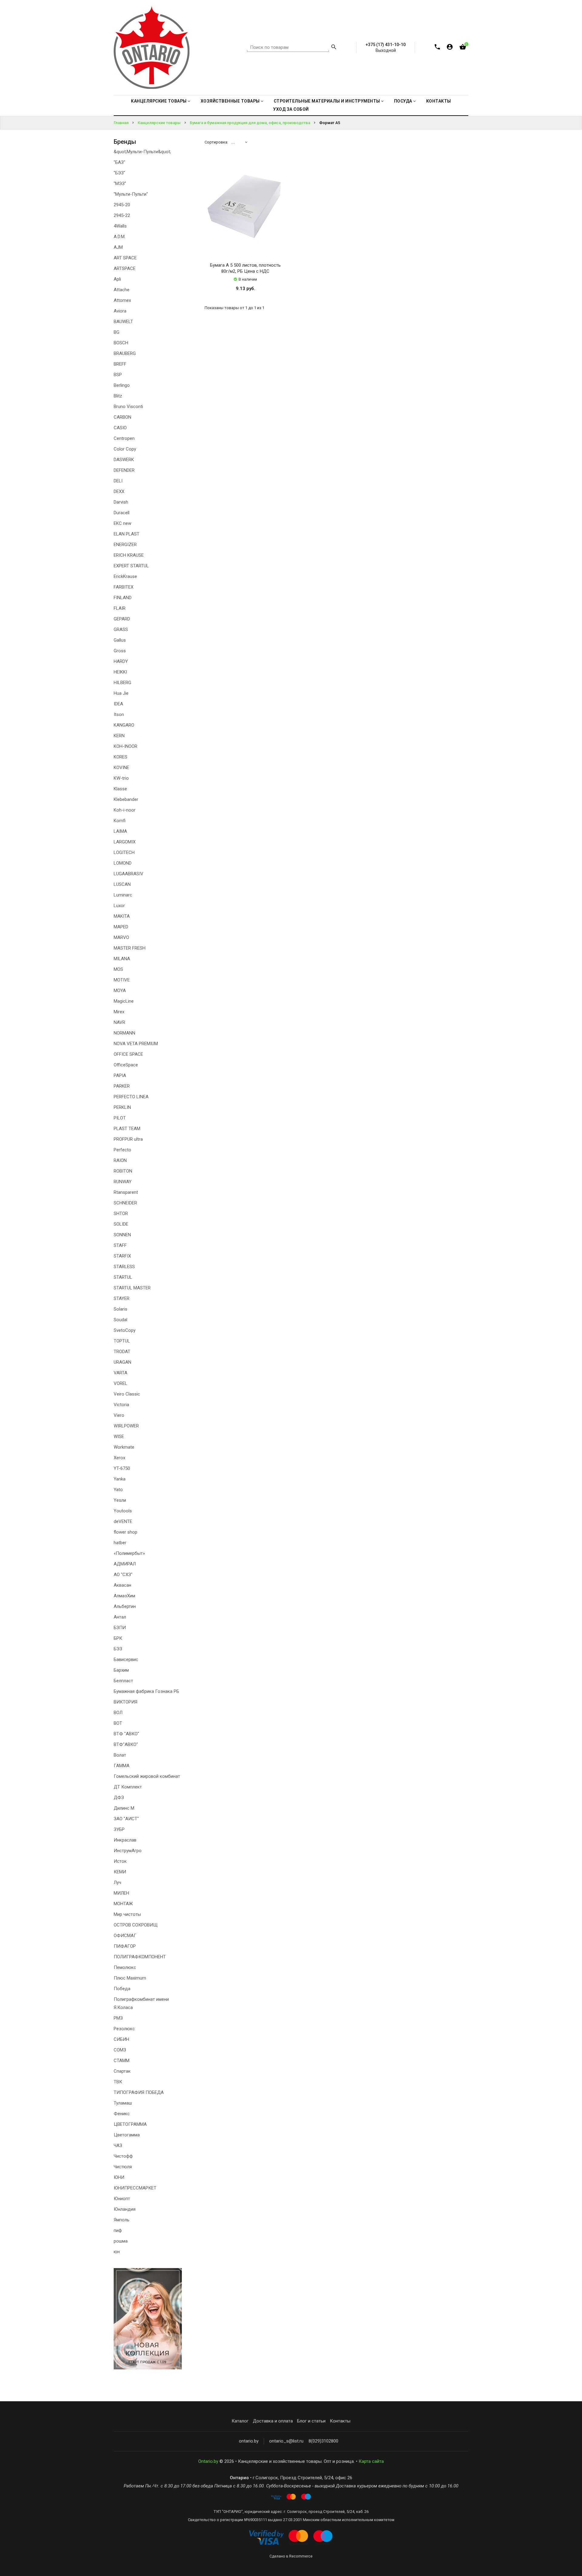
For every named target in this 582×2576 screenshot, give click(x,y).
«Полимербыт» (129, 1553)
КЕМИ (120, 1872)
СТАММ (122, 2061)
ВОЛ (118, 1713)
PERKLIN (122, 1107)
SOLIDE (121, 1224)
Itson (119, 714)
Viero (119, 1415)
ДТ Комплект (128, 1787)
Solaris (120, 1309)
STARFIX (122, 1256)
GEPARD (122, 619)
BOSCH (121, 343)
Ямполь (122, 2220)
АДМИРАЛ (125, 1564)
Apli (117, 279)
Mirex (119, 1012)
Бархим (121, 1670)
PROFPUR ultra (128, 1139)
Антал (120, 1617)
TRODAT (122, 1352)
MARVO (121, 937)
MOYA (120, 991)
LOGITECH (124, 852)
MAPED (121, 927)
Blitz (118, 396)
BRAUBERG (125, 353)
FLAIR (120, 608)
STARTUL (123, 1277)
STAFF (120, 1245)
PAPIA (120, 1075)
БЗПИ (120, 1628)
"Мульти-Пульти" (131, 194)
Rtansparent (126, 1192)
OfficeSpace (126, 1065)
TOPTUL (122, 1341)
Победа (122, 1989)
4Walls (120, 226)
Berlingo (122, 385)
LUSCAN (122, 884)
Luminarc (123, 895)
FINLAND (123, 598)
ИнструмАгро (128, 1851)
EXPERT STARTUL (131, 566)
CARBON (122, 417)
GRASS (121, 630)
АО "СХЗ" (123, 1575)
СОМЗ (120, 2050)
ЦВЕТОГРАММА (130, 2124)
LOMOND (123, 863)
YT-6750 (122, 1468)
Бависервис (126, 1659)
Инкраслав (125, 1840)
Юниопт (122, 2199)
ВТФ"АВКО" (126, 1744)
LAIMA (120, 831)
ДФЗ (119, 1798)
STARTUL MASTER (132, 1288)
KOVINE (121, 768)
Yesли (120, 1500)
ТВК (118, 2082)
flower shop (125, 1532)
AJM (118, 247)
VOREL (120, 1383)
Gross (120, 651)
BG (117, 332)
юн (117, 2252)
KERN (119, 736)
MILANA (122, 959)
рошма (121, 2241)
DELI (118, 481)
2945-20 (122, 205)
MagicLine (124, 1001)
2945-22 (122, 215)
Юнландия (125, 2209)
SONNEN (122, 1235)
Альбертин (125, 1606)
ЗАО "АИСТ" (126, 1819)
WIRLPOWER (126, 1426)
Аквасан (122, 1585)
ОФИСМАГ (125, 1936)
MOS (118, 969)
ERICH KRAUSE (129, 555)
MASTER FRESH (130, 948)
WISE (119, 1437)
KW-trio (121, 778)
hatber (120, 1543)
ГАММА (122, 1766)
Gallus (120, 640)
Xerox (119, 1458)
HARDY (121, 661)
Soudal (120, 1320)
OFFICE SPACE (128, 1054)
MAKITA (122, 916)
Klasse (120, 789)
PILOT (120, 1118)
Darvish (121, 502)
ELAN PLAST (127, 534)
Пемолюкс (125, 1967)
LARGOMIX (125, 842)
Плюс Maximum (130, 1978)
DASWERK (124, 460)
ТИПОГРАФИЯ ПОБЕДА (139, 2092)
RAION (120, 1160)
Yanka (120, 1479)
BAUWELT (123, 322)
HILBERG (122, 683)
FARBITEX (124, 587)
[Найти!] (334, 48)
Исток (120, 1861)
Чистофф (123, 2156)
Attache (122, 290)
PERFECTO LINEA (131, 1097)
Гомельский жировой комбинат (147, 1776)
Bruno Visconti (128, 407)
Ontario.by (208, 2461)
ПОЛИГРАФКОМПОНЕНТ (140, 1957)
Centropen (124, 438)
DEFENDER (124, 470)
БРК (118, 1638)
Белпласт (123, 1681)
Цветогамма (127, 2135)
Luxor (119, 906)
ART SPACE (125, 258)
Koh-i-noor (125, 810)
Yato (118, 1490)
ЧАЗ (118, 2146)
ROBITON (123, 1171)
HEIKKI (120, 672)
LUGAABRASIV (129, 874)
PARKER (122, 1086)
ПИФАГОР (125, 1946)
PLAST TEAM (127, 1129)
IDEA (118, 704)
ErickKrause (125, 576)
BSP (118, 375)
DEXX (119, 491)
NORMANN (124, 1033)
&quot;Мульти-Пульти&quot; (142, 152)
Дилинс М (124, 1808)
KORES (120, 757)
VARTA (120, 1373)
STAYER (122, 1298)
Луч (117, 1882)
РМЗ (118, 2018)
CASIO (120, 428)
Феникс (122, 2114)
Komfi (120, 821)
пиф (118, 2230)
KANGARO (124, 725)
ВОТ (118, 1723)
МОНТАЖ (123, 1904)
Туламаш (123, 2103)
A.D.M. (120, 237)
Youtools (123, 1511)
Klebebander (126, 799)
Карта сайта (371, 2461)
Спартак (122, 2071)
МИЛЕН (121, 1893)
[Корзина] (463, 48)
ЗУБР (119, 1829)
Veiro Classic (127, 1394)
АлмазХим (124, 1596)
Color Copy (125, 449)
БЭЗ (118, 1649)
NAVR (119, 1022)
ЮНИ (119, 2177)
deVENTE (123, 1521)
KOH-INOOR (125, 746)
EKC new (122, 523)
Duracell (122, 513)
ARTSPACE (125, 268)
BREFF (120, 364)
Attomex (122, 300)
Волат (120, 1755)
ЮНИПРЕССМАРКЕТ (135, 2188)
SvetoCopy (125, 1330)
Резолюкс (124, 2029)
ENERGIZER (125, 545)
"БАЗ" (119, 162)
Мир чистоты (127, 1914)
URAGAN (122, 1362)
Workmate (124, 1447)
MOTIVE (122, 980)
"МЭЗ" (120, 184)
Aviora (120, 311)
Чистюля (123, 2167)
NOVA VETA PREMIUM (136, 1044)
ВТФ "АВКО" (126, 1734)
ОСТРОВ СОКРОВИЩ (136, 1925)
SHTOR (121, 1214)
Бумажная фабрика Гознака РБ (146, 1691)
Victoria (121, 1405)
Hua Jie (121, 693)
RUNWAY (123, 1182)
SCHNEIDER (125, 1203)
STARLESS (124, 1267)
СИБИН (121, 2039)
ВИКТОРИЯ (125, 1702)
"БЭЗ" (119, 173)
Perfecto (122, 1150)
